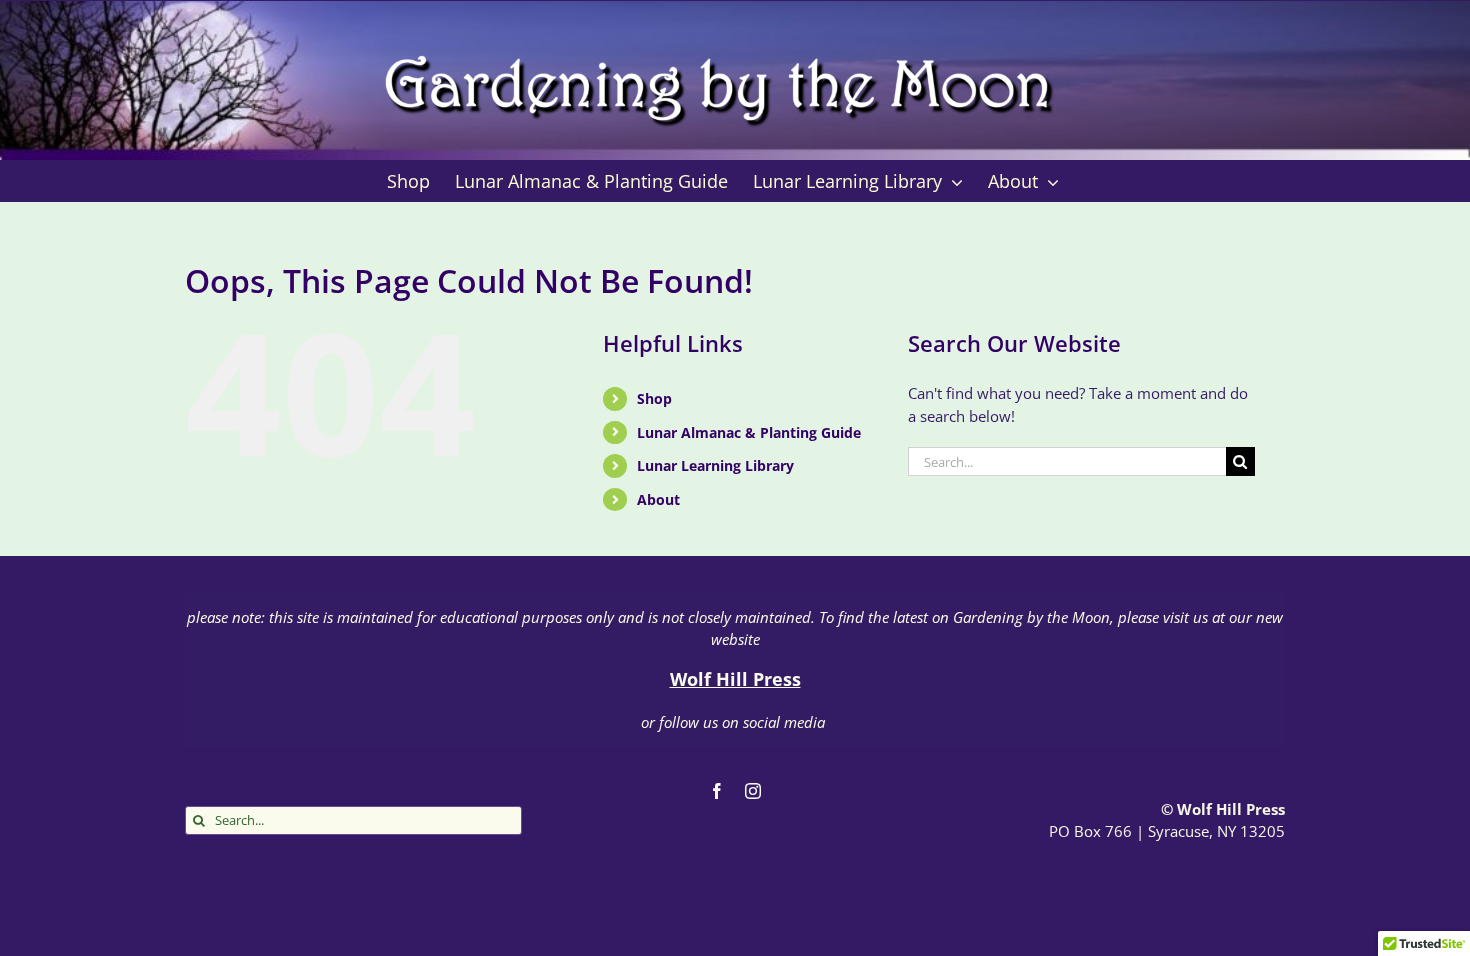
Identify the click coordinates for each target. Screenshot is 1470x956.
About (658, 499)
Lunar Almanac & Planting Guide (749, 432)
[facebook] (717, 791)
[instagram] (753, 791)
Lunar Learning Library (715, 465)
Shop (654, 398)
